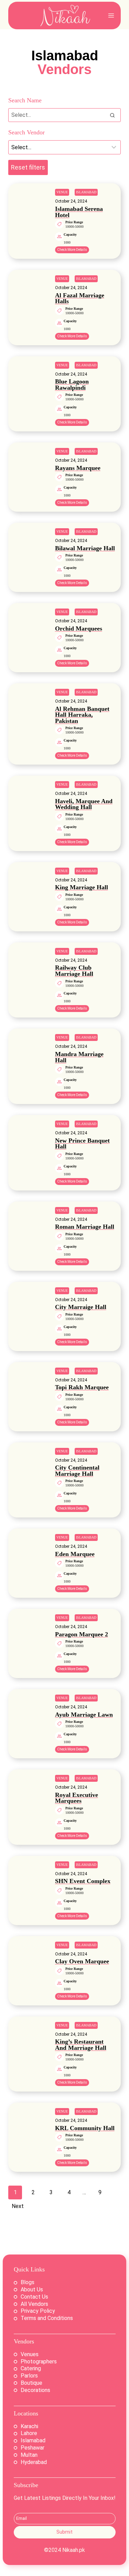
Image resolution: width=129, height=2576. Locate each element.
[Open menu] (111, 15)
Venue (62, 192)
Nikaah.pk (74, 2550)
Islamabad (86, 192)
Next (18, 2206)
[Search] (112, 115)
